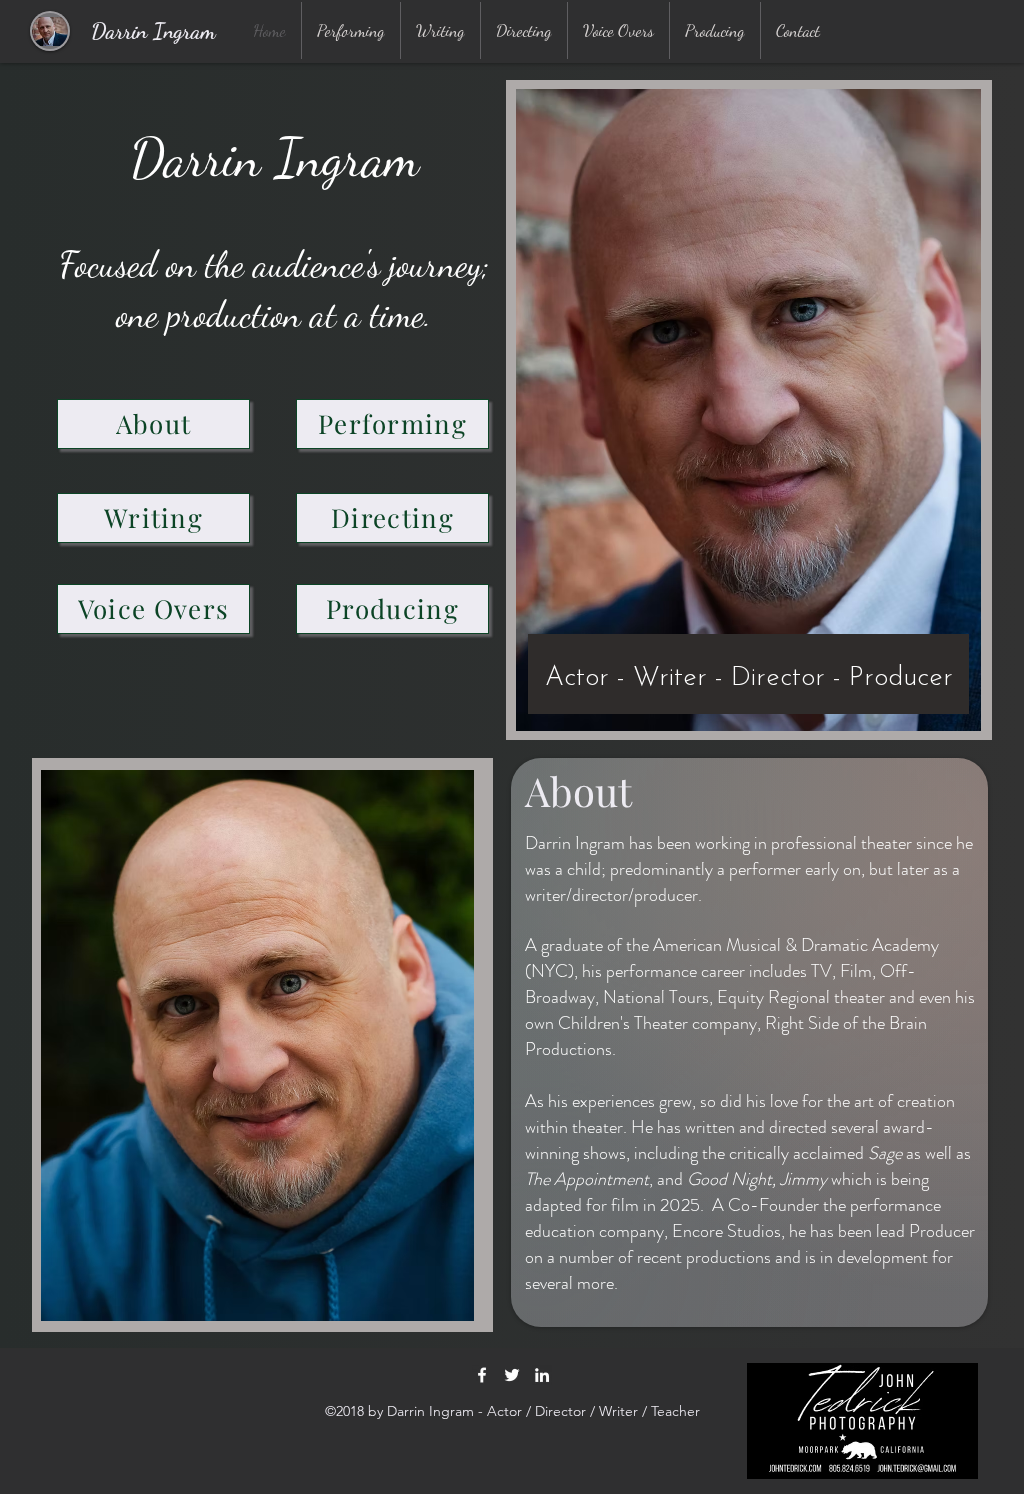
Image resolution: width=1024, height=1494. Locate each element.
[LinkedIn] (542, 1375)
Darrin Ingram (153, 31)
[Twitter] (512, 1375)
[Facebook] (482, 1375)
